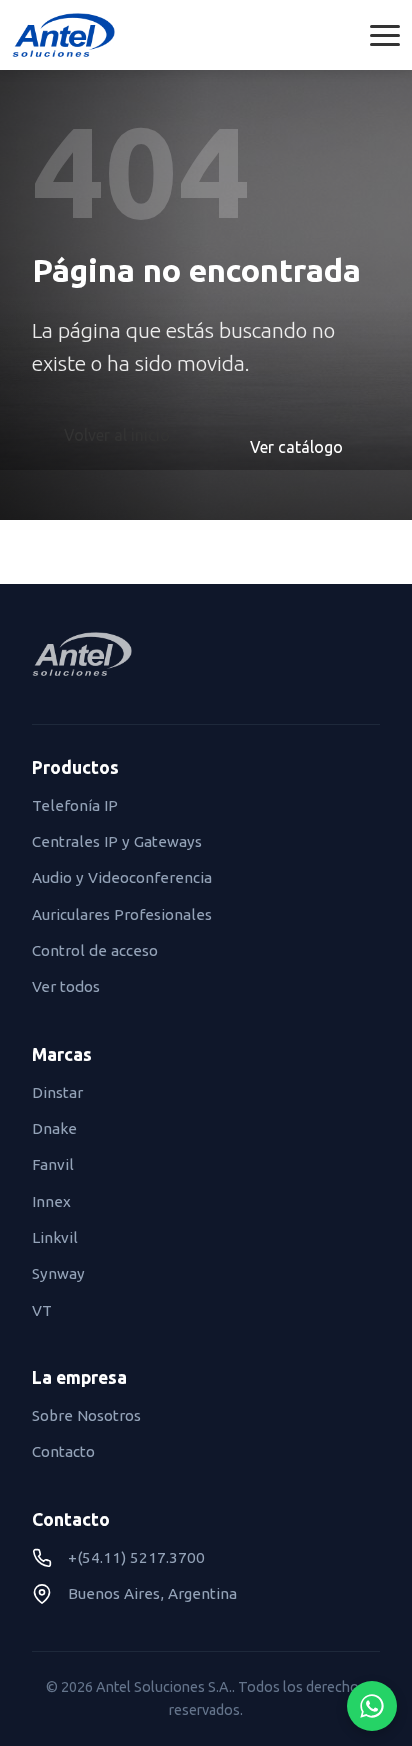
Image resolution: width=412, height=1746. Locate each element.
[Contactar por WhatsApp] (372, 1706)
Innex (51, 1201)
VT (42, 1310)
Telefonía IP (75, 805)
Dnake (54, 1128)
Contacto (63, 1451)
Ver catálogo (296, 447)
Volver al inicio (117, 435)
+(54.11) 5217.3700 (136, 1557)
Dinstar (57, 1092)
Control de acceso (95, 950)
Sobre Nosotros (86, 1415)
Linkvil (55, 1237)
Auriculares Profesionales (122, 914)
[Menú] (385, 35)
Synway (58, 1273)
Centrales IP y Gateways (117, 841)
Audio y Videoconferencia (122, 877)
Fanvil (53, 1164)
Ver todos (66, 986)
